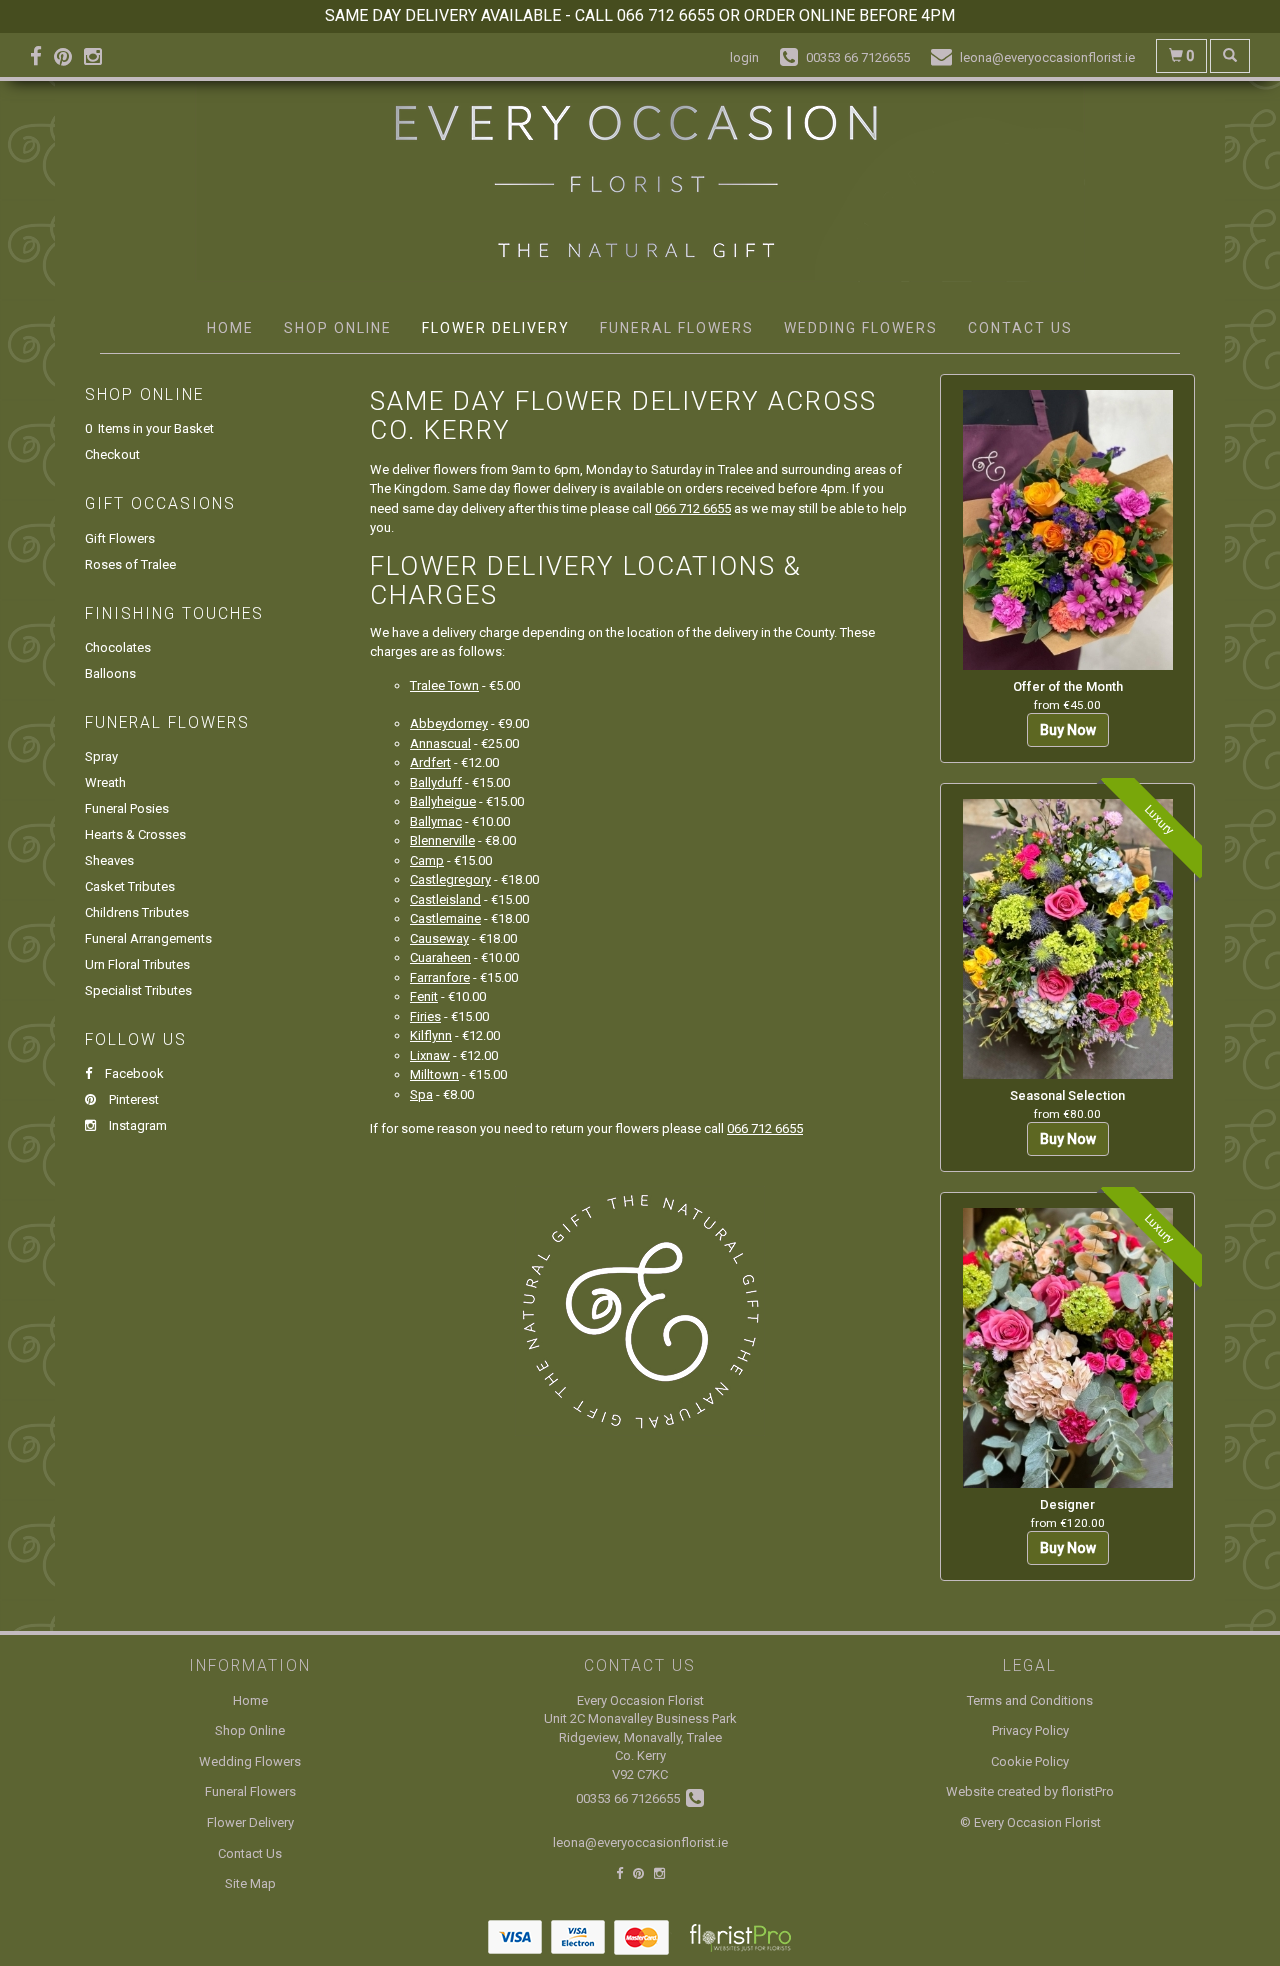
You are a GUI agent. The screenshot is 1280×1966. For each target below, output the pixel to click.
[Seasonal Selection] (1067, 939)
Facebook (133, 1073)
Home (230, 328)
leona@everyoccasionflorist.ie (640, 1842)
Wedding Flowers (861, 328)
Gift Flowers (120, 538)
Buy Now (1068, 730)
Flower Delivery (496, 328)
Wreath (105, 782)
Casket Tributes (130, 886)
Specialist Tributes (138, 990)
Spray (101, 756)
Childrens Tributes (137, 912)
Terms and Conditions (1030, 1700)
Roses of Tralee (130, 564)
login (744, 57)
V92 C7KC (640, 1774)
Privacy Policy (1030, 1730)
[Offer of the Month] (1067, 530)
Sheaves (109, 860)
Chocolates (118, 647)
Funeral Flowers (677, 328)
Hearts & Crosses (135, 834)
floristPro (1087, 1791)
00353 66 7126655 (631, 1798)
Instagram (136, 1125)
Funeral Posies (127, 808)
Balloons (110, 673)
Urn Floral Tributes (137, 964)
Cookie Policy (1030, 1761)
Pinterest (132, 1099)
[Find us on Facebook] (42, 57)
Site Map (250, 1883)
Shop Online (338, 328)
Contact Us (1020, 328)
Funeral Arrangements (148, 938)
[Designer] (1067, 1348)
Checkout (112, 454)
